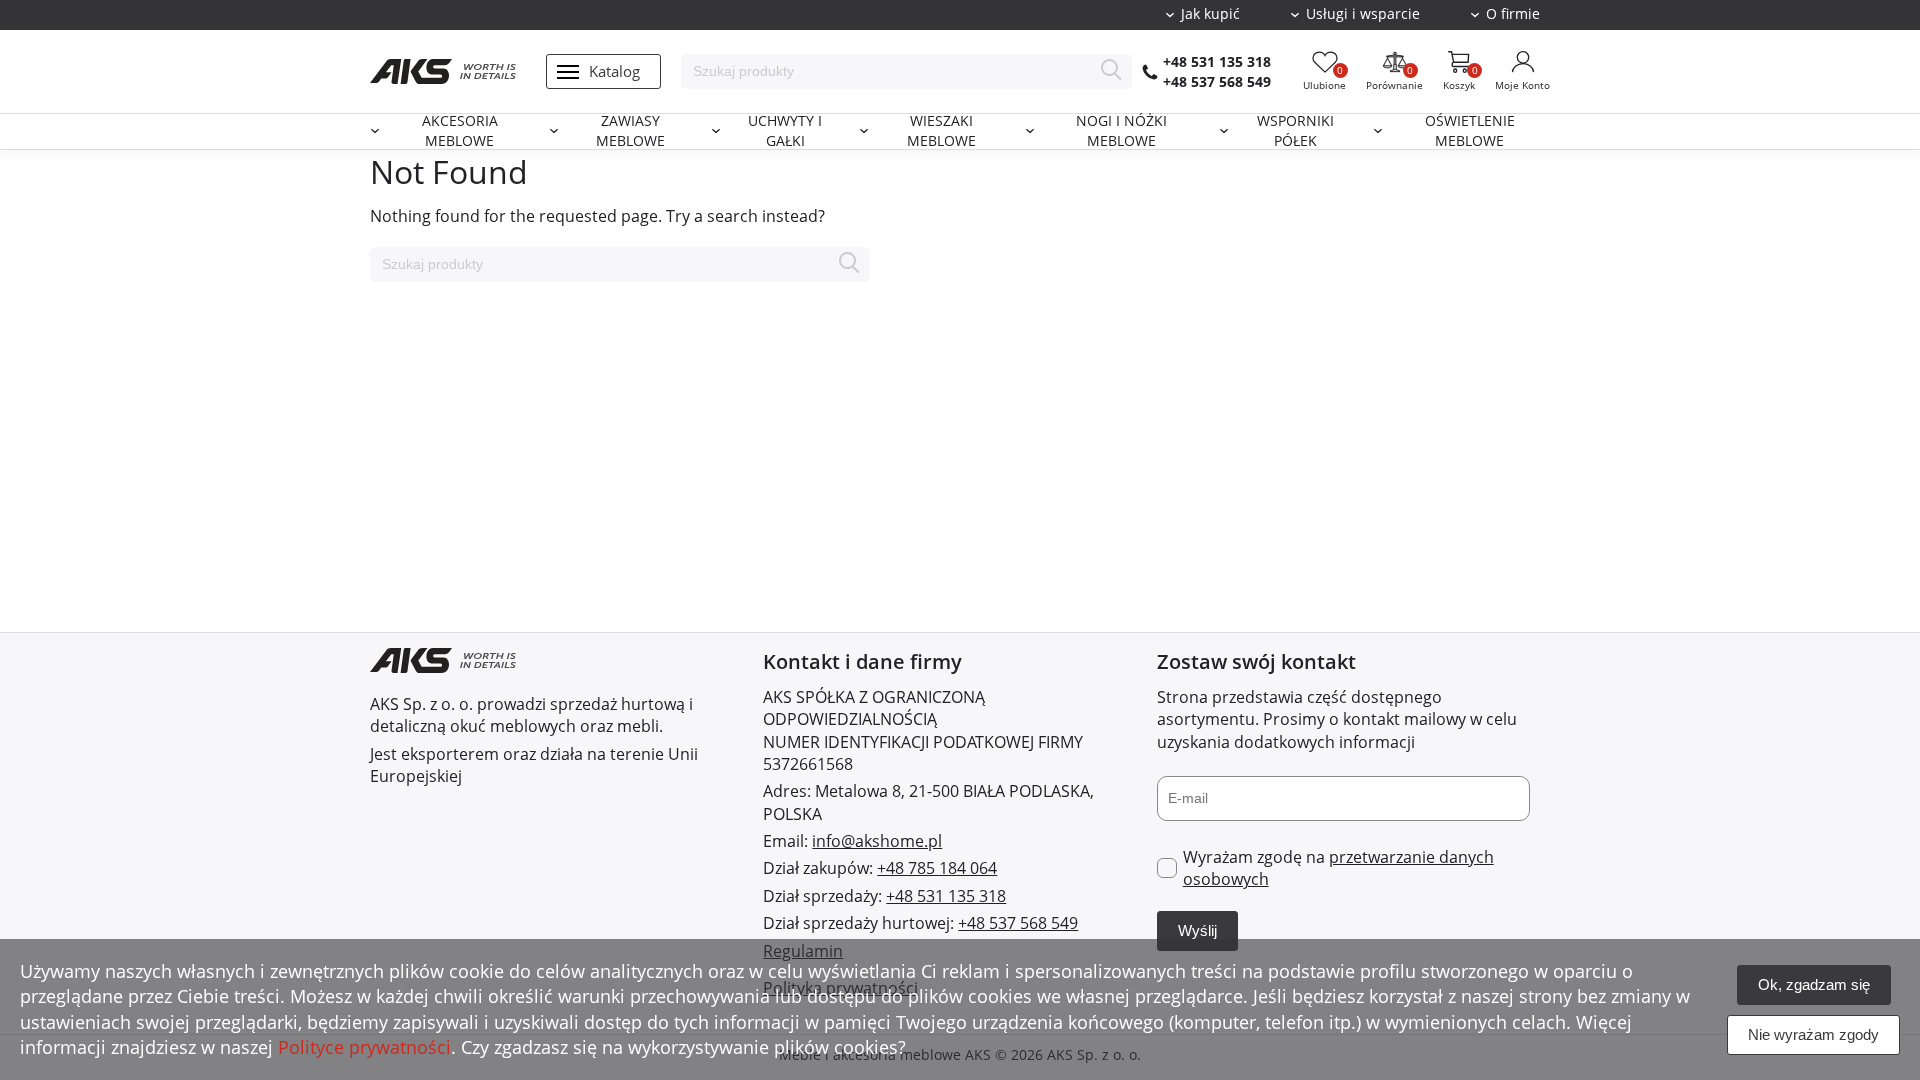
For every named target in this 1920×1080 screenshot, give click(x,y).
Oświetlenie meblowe (1470, 131)
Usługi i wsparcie (1363, 14)
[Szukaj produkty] (1111, 71)
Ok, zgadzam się (1814, 984)
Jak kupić (1210, 14)
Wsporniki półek (1295, 131)
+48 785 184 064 (937, 868)
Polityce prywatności (364, 1047)
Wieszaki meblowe (941, 131)
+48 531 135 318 (1217, 61)
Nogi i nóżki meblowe (1121, 131)
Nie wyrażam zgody (1813, 1034)
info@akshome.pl (877, 841)
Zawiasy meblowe (630, 131)
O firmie (1513, 14)
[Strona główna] (443, 71)
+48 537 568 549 (1217, 81)
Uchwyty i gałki (785, 131)
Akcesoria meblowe (460, 131)
